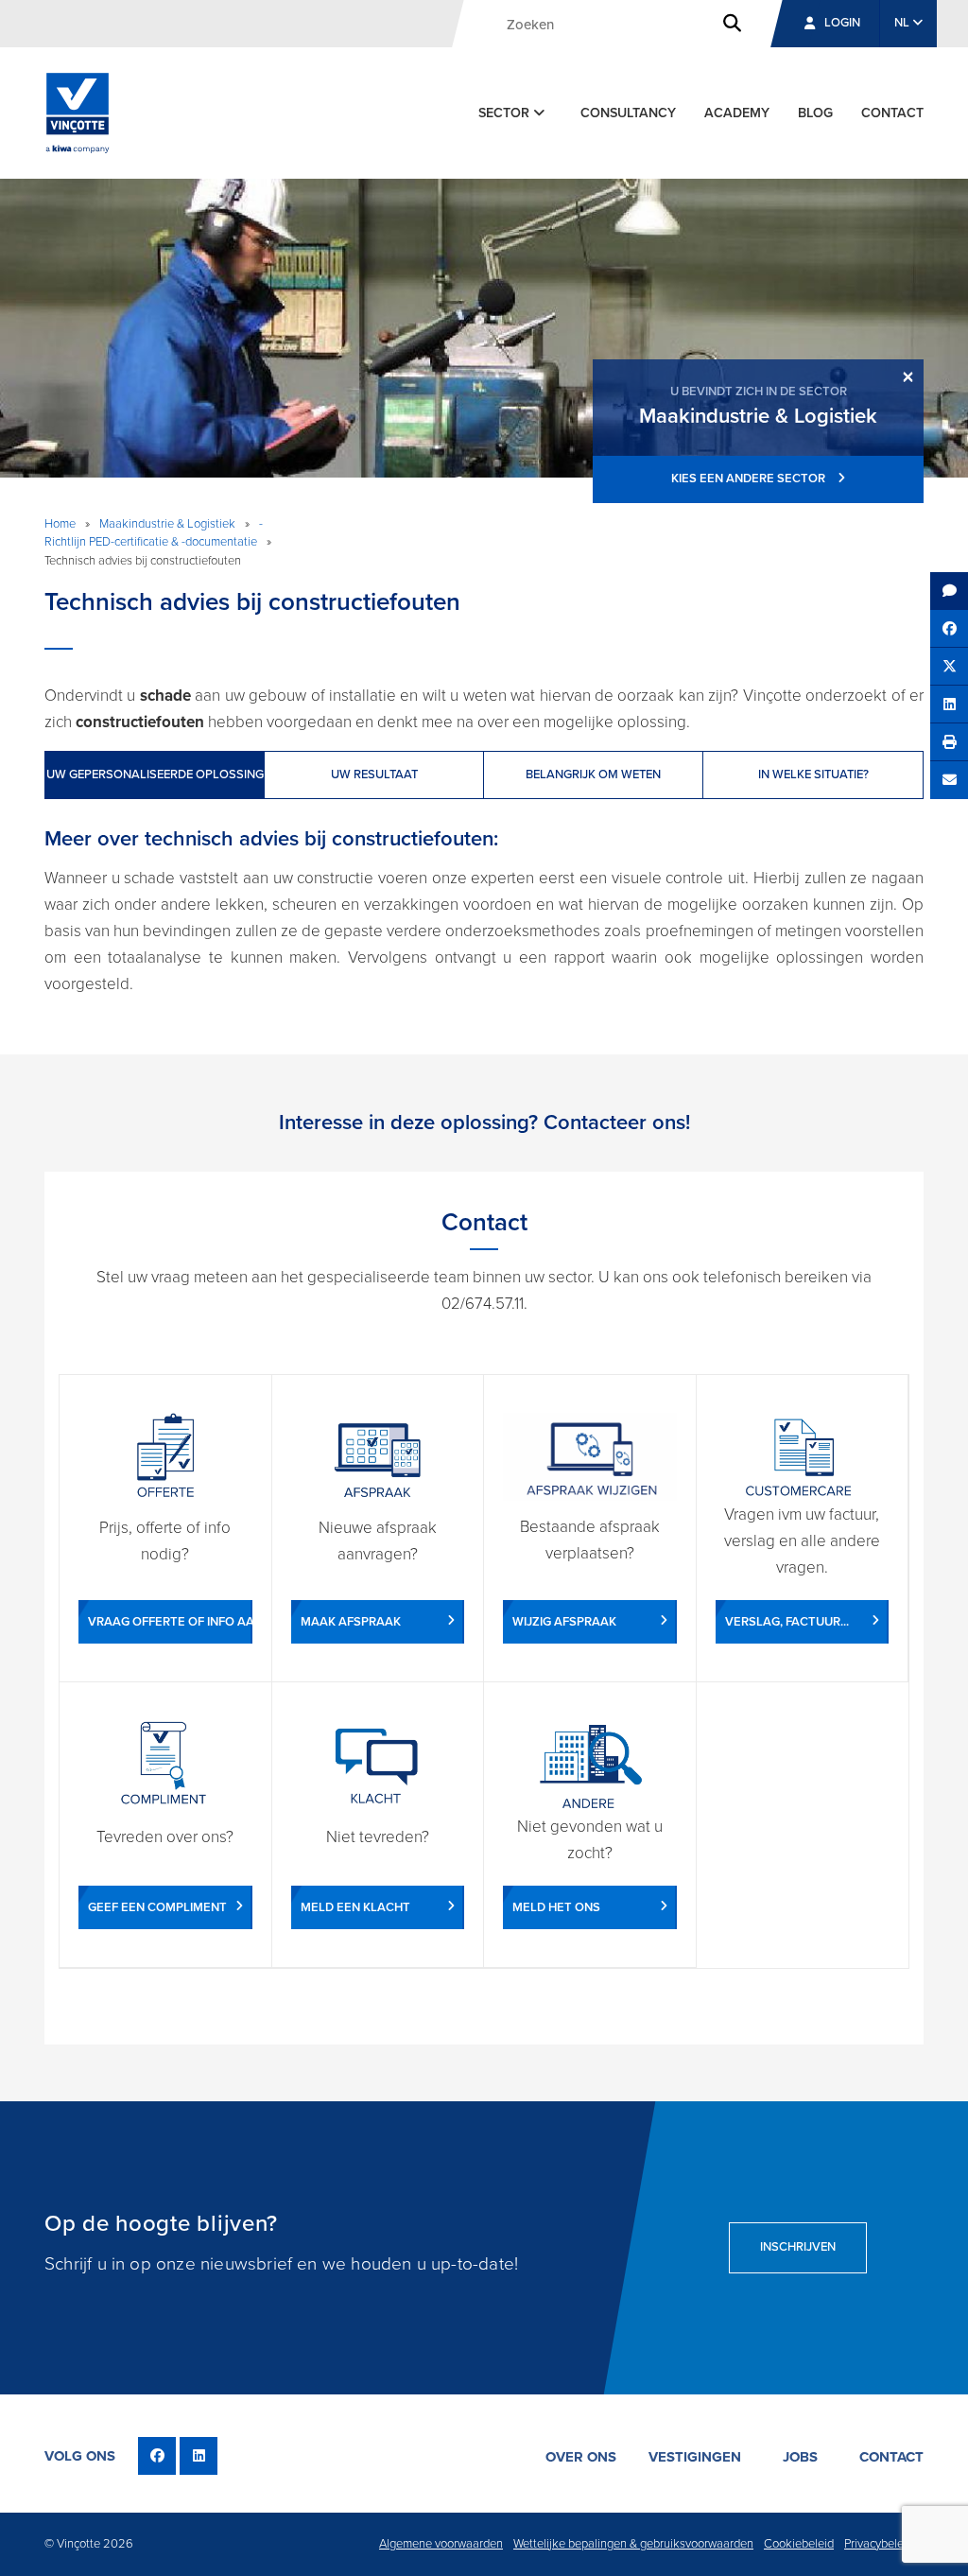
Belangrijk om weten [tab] (593, 775)
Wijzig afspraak (564, 1622)
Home (60, 524)
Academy (737, 113)
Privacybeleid (879, 2544)
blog (815, 113)
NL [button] (903, 23)
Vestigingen (695, 2457)
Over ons (581, 2457)
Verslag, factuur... (787, 1622)
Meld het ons (556, 1907)
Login (842, 23)
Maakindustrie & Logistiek (167, 524)
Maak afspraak (351, 1622)
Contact (892, 113)
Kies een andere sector (750, 479)
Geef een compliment (157, 1907)
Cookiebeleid (799, 2544)
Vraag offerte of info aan (170, 1622)
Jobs (800, 2457)
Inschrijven (798, 2247)
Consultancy (628, 113)
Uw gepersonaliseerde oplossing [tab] (155, 775)
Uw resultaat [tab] (374, 775)
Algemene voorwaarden (441, 2544)
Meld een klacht (355, 1907)
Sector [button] (506, 113)
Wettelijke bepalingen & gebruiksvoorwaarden (633, 2544)
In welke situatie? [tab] (813, 775)
